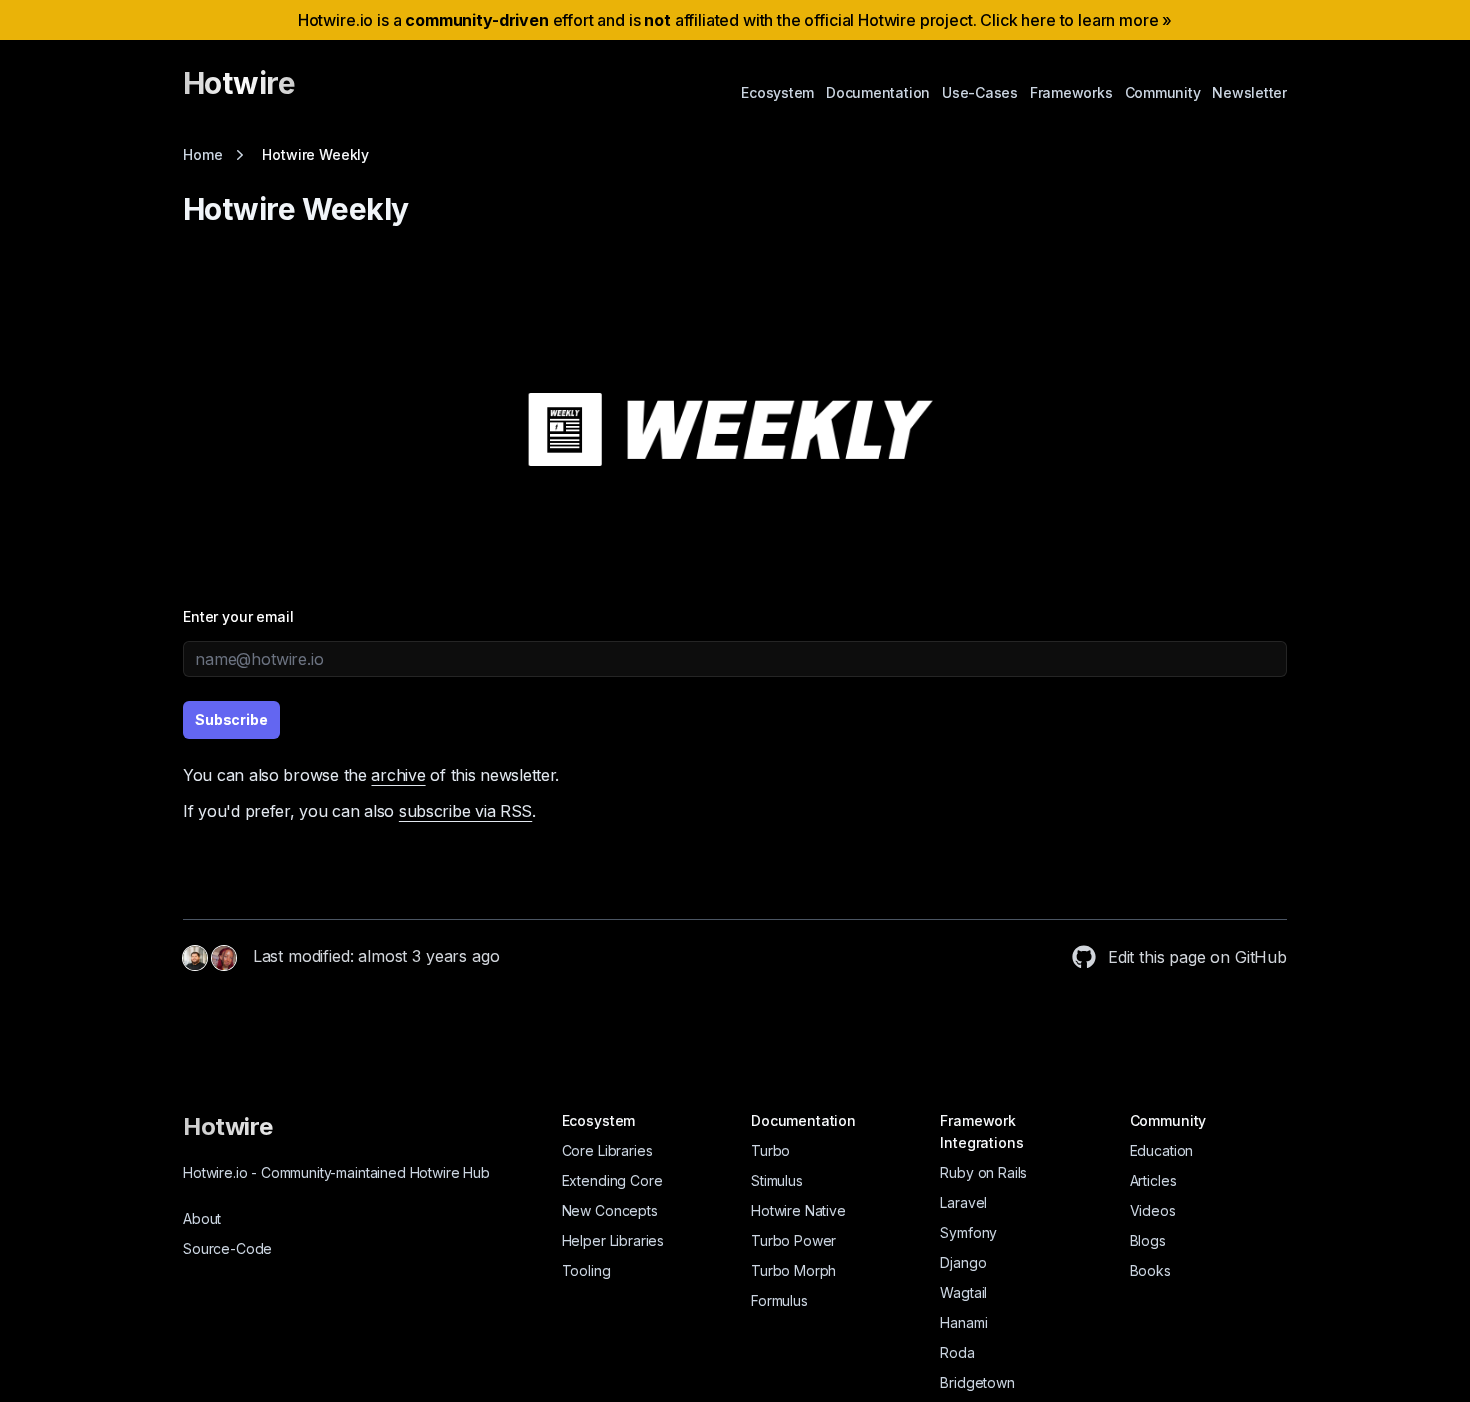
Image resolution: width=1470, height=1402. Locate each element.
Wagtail (963, 1292)
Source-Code (227, 1248)
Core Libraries (607, 1150)
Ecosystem (777, 92)
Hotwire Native (798, 1210)
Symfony (968, 1232)
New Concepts (610, 1210)
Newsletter (1249, 92)
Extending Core (612, 1180)
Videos (1153, 1210)
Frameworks (1071, 92)
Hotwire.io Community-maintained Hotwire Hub (336, 1172)
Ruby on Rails (983, 1172)
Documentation (878, 92)
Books (1150, 1270)
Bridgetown (977, 1382)
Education (1162, 1150)
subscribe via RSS (465, 811)
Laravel (963, 1202)
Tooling (586, 1270)
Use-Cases (980, 92)
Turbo (770, 1150)
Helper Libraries (613, 1240)
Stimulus (777, 1180)
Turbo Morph (793, 1270)
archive (398, 775)
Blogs (1148, 1240)
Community (1163, 92)
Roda (957, 1352)
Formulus (779, 1300)
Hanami (963, 1322)
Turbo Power (793, 1240)
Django (963, 1262)
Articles (1153, 1180)
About (202, 1218)
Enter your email (238, 616)
